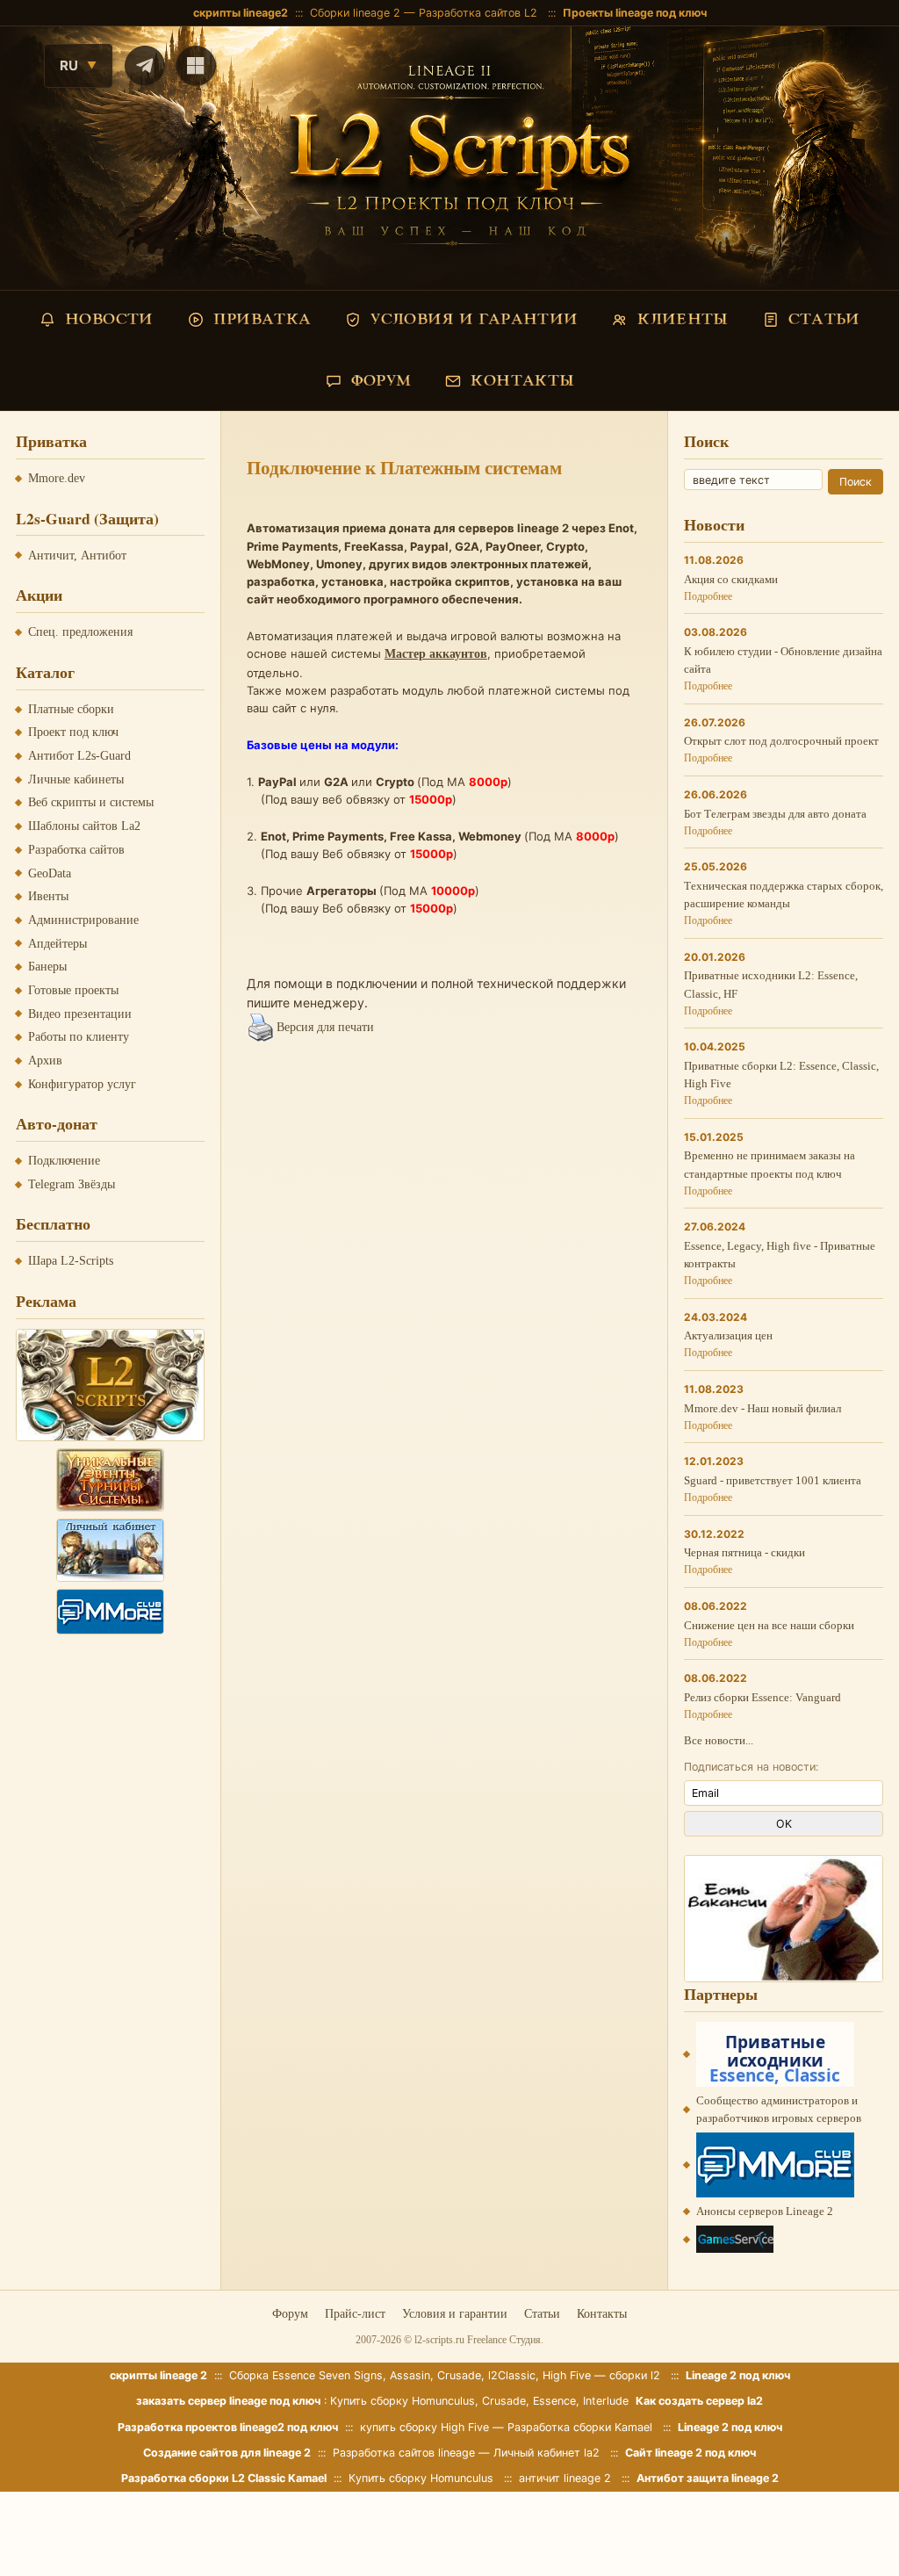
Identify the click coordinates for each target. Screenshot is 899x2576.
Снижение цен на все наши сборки (769, 1625)
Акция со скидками (731, 579)
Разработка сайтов (76, 850)
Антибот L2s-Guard (79, 756)
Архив (45, 1061)
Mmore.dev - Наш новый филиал (762, 1408)
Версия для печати (325, 1027)
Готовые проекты (73, 990)
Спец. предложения (80, 632)
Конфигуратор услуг (82, 1084)
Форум (290, 2314)
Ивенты (48, 896)
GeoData (50, 873)
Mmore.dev (57, 478)
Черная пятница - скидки (744, 1552)
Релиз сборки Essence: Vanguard (762, 1697)
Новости (714, 524)
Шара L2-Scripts (71, 1261)
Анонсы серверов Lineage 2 (765, 2211)
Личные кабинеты (76, 779)
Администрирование (83, 920)
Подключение (64, 1161)
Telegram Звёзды (72, 1184)
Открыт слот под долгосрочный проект (781, 741)
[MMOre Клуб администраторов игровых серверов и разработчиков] (111, 1612)
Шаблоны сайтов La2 (84, 826)
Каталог (45, 672)
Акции (39, 595)
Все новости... (719, 1740)
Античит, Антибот (77, 556)
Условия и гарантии (455, 2314)
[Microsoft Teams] (196, 66)
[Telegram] (145, 66)
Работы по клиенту (79, 1037)
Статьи (542, 2314)
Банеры (47, 967)
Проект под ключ (73, 732)
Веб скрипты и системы (91, 802)
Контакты (602, 2314)
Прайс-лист (355, 2314)
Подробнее (708, 596)
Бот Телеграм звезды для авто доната (775, 814)
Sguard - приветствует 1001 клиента (773, 1480)
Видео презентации (80, 1014)
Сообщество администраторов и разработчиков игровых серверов (779, 2109)
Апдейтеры (58, 944)
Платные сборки (71, 709)
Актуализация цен (728, 1335)
